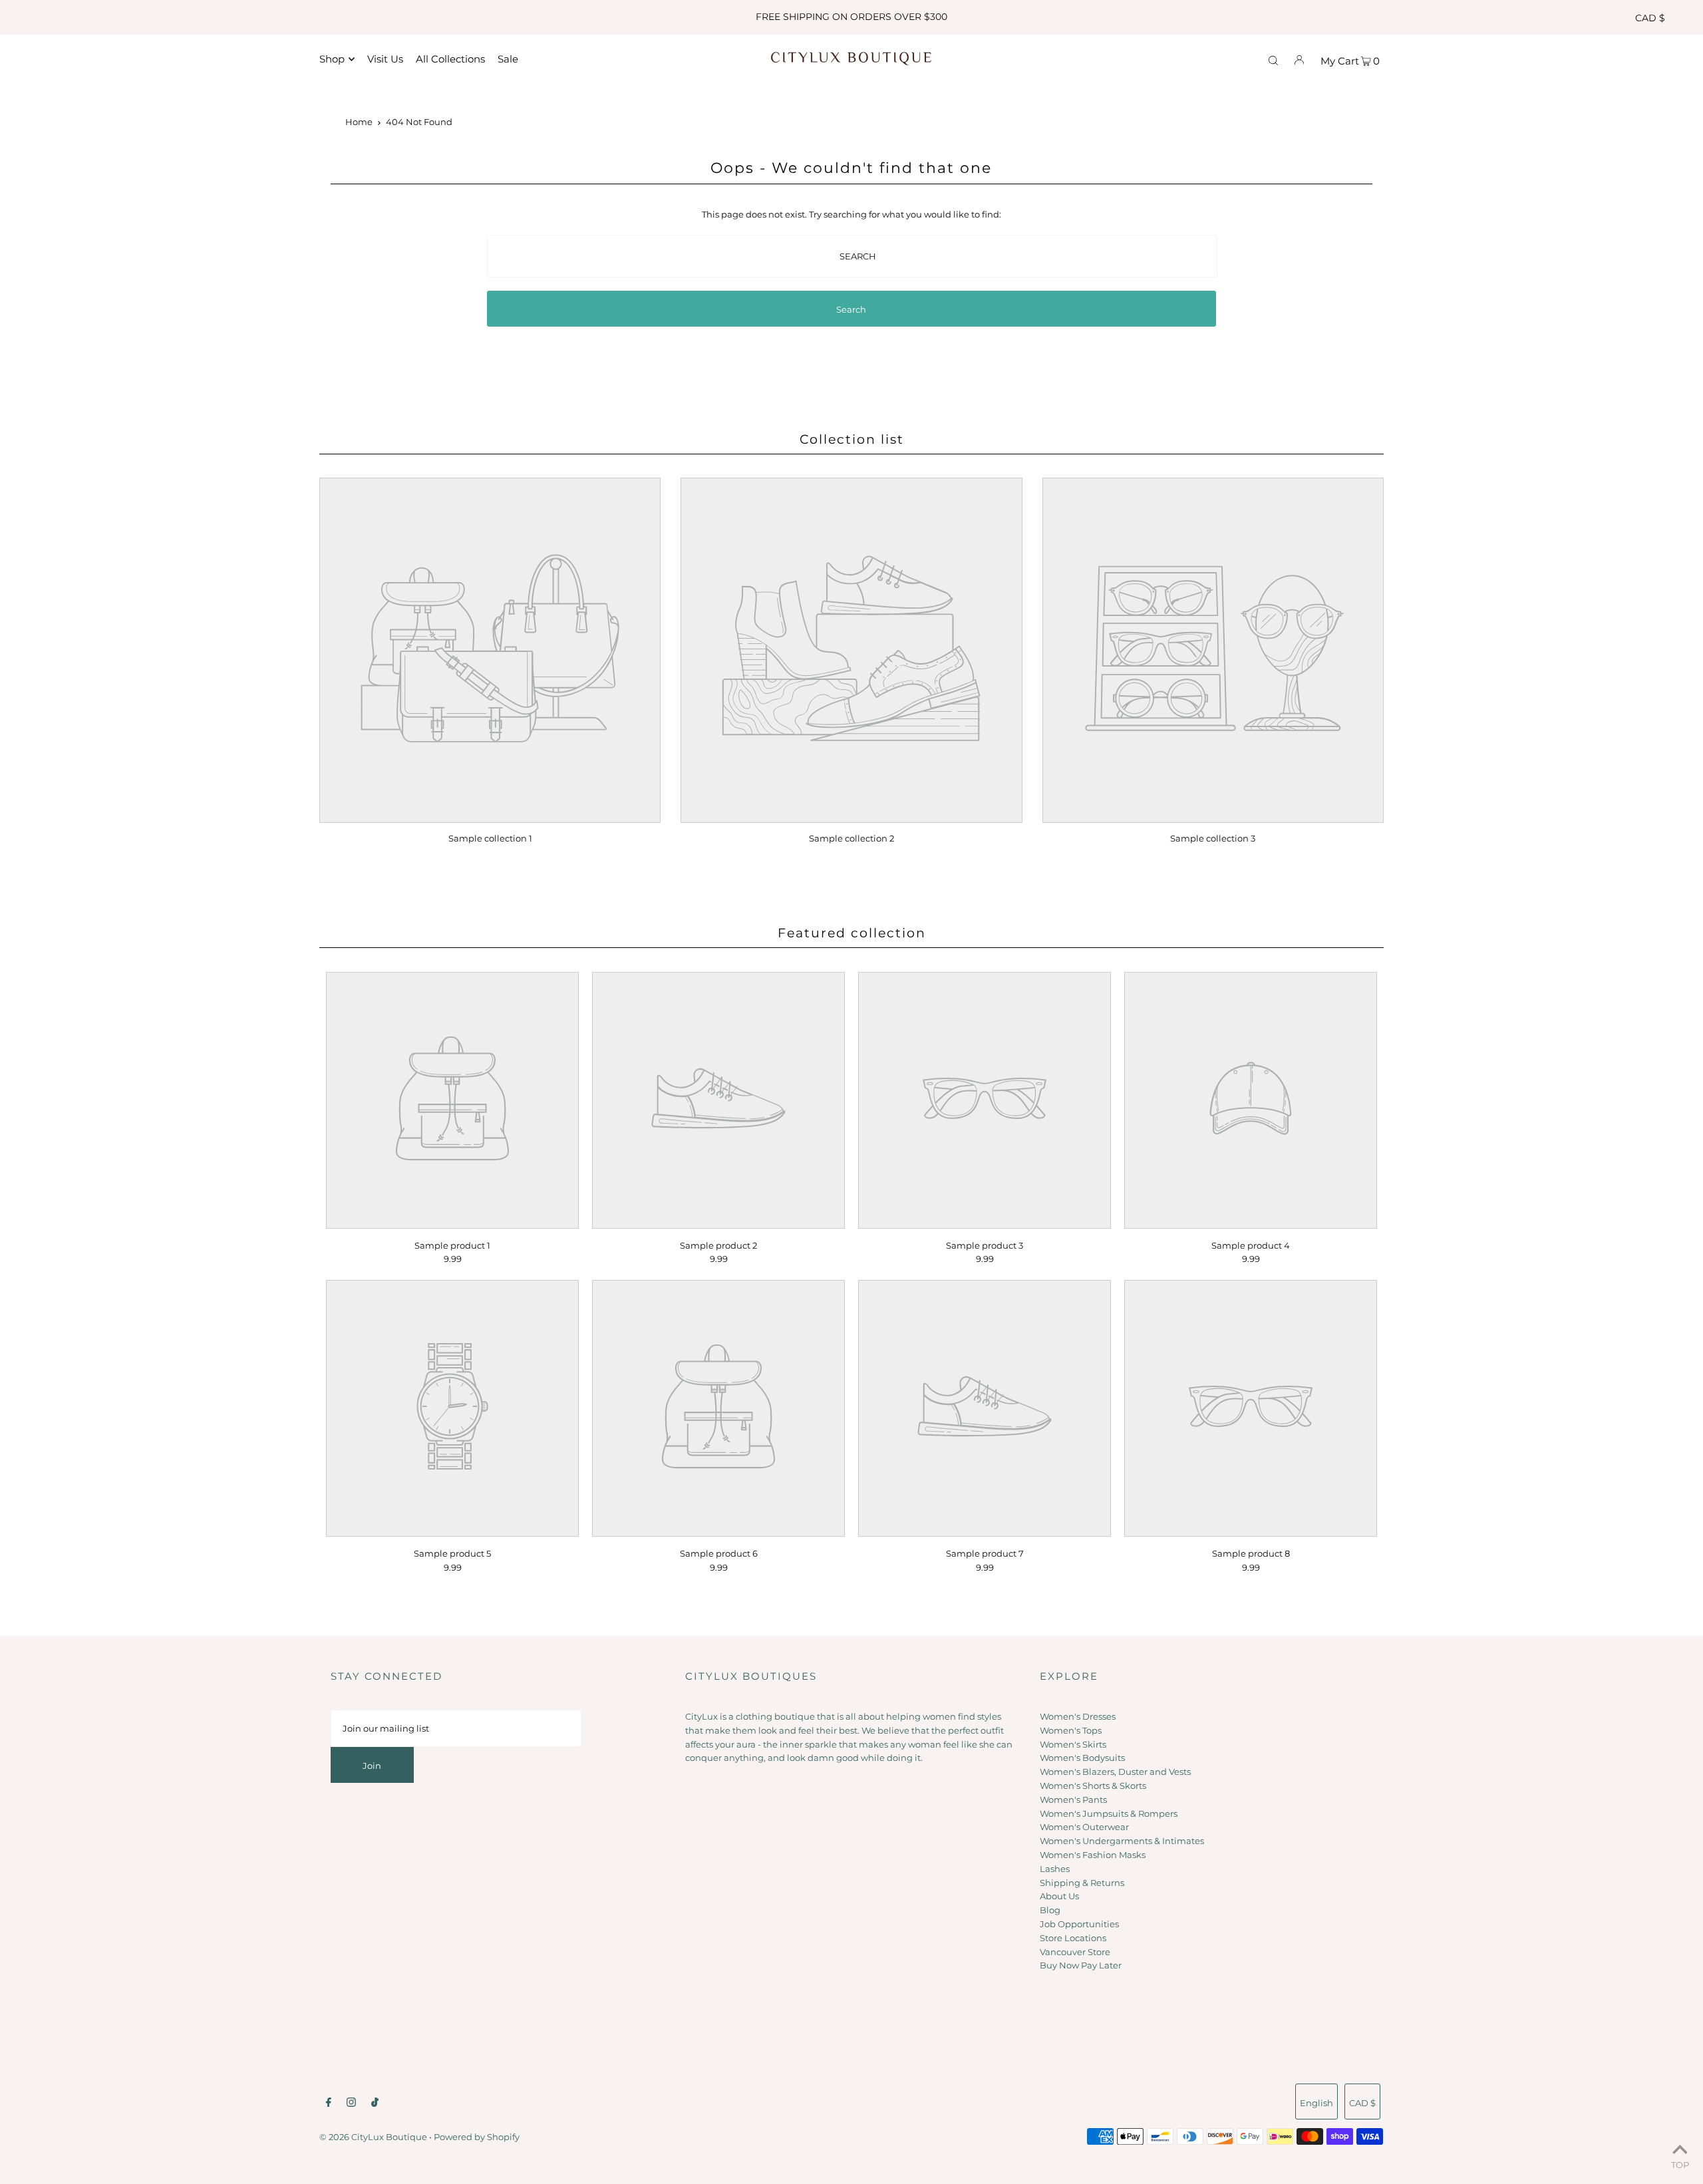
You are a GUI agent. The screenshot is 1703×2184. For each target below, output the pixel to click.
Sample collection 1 (490, 838)
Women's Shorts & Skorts (1093, 1786)
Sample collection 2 (851, 838)
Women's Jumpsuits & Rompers (1109, 1813)
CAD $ (1650, 18)
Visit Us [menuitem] (385, 59)
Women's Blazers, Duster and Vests (1115, 1772)
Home (359, 122)
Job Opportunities (1079, 1924)
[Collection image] (490, 814)
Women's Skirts (1073, 1744)
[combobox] (852, 256)
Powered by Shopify (477, 2137)
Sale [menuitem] (508, 59)
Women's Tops (1071, 1730)
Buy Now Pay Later (1081, 1965)
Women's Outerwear (1084, 1827)
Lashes (1055, 1869)
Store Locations (1073, 1938)
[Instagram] (351, 2104)
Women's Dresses (1078, 1716)
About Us (1059, 1896)
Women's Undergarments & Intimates (1122, 1841)
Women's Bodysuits (1082, 1758)
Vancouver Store (1075, 1952)
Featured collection (852, 933)
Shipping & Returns (1082, 1883)
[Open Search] (1273, 59)
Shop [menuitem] (332, 59)
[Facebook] (329, 2104)
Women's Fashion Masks (1093, 1855)
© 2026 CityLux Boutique (373, 2137)
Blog (1050, 1910)
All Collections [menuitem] (450, 59)
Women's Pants (1073, 1799)
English (1316, 2103)
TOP (1680, 2165)
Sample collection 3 (1213, 838)
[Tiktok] (375, 2104)
